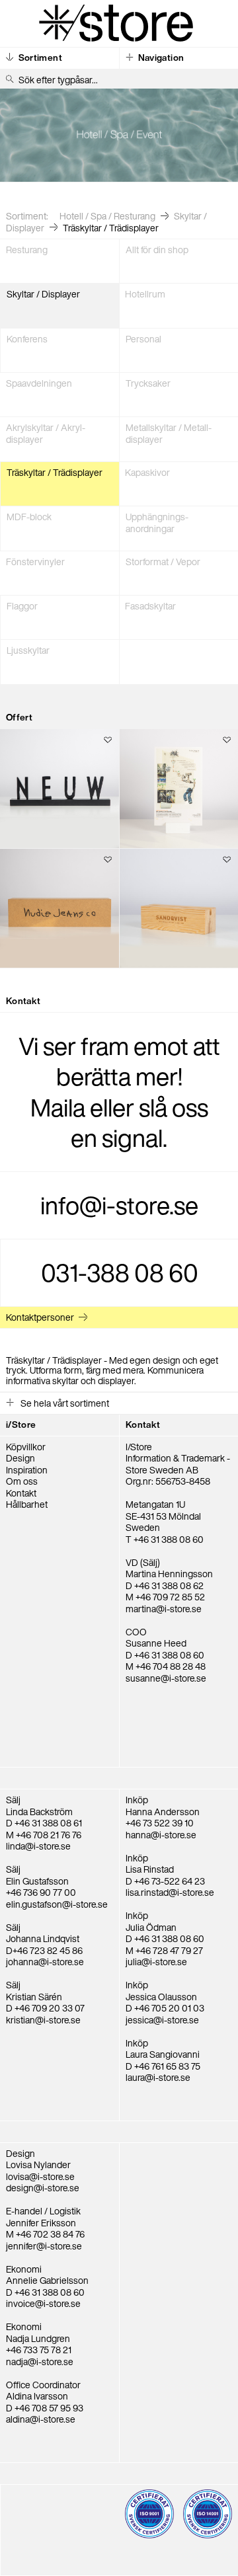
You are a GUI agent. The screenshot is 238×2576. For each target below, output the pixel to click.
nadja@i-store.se (40, 2361)
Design (20, 1458)
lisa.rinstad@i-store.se (170, 1892)
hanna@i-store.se (161, 1835)
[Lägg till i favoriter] (108, 741)
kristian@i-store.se (43, 2020)
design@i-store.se (43, 2188)
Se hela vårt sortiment (64, 1403)
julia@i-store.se (156, 1962)
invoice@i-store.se (43, 2303)
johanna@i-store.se (45, 1962)
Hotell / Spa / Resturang (107, 216)
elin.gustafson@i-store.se (57, 1904)
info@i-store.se (119, 1205)
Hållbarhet (27, 1504)
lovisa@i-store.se (40, 2176)
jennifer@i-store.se (44, 2246)
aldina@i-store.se (41, 2419)
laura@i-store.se (158, 2077)
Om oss (22, 1481)
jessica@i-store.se (162, 2020)
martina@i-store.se (164, 1609)
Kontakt (21, 1493)
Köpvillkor (26, 1447)
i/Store (21, 1425)
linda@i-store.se (38, 1846)
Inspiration (27, 1470)
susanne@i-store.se (166, 1678)
